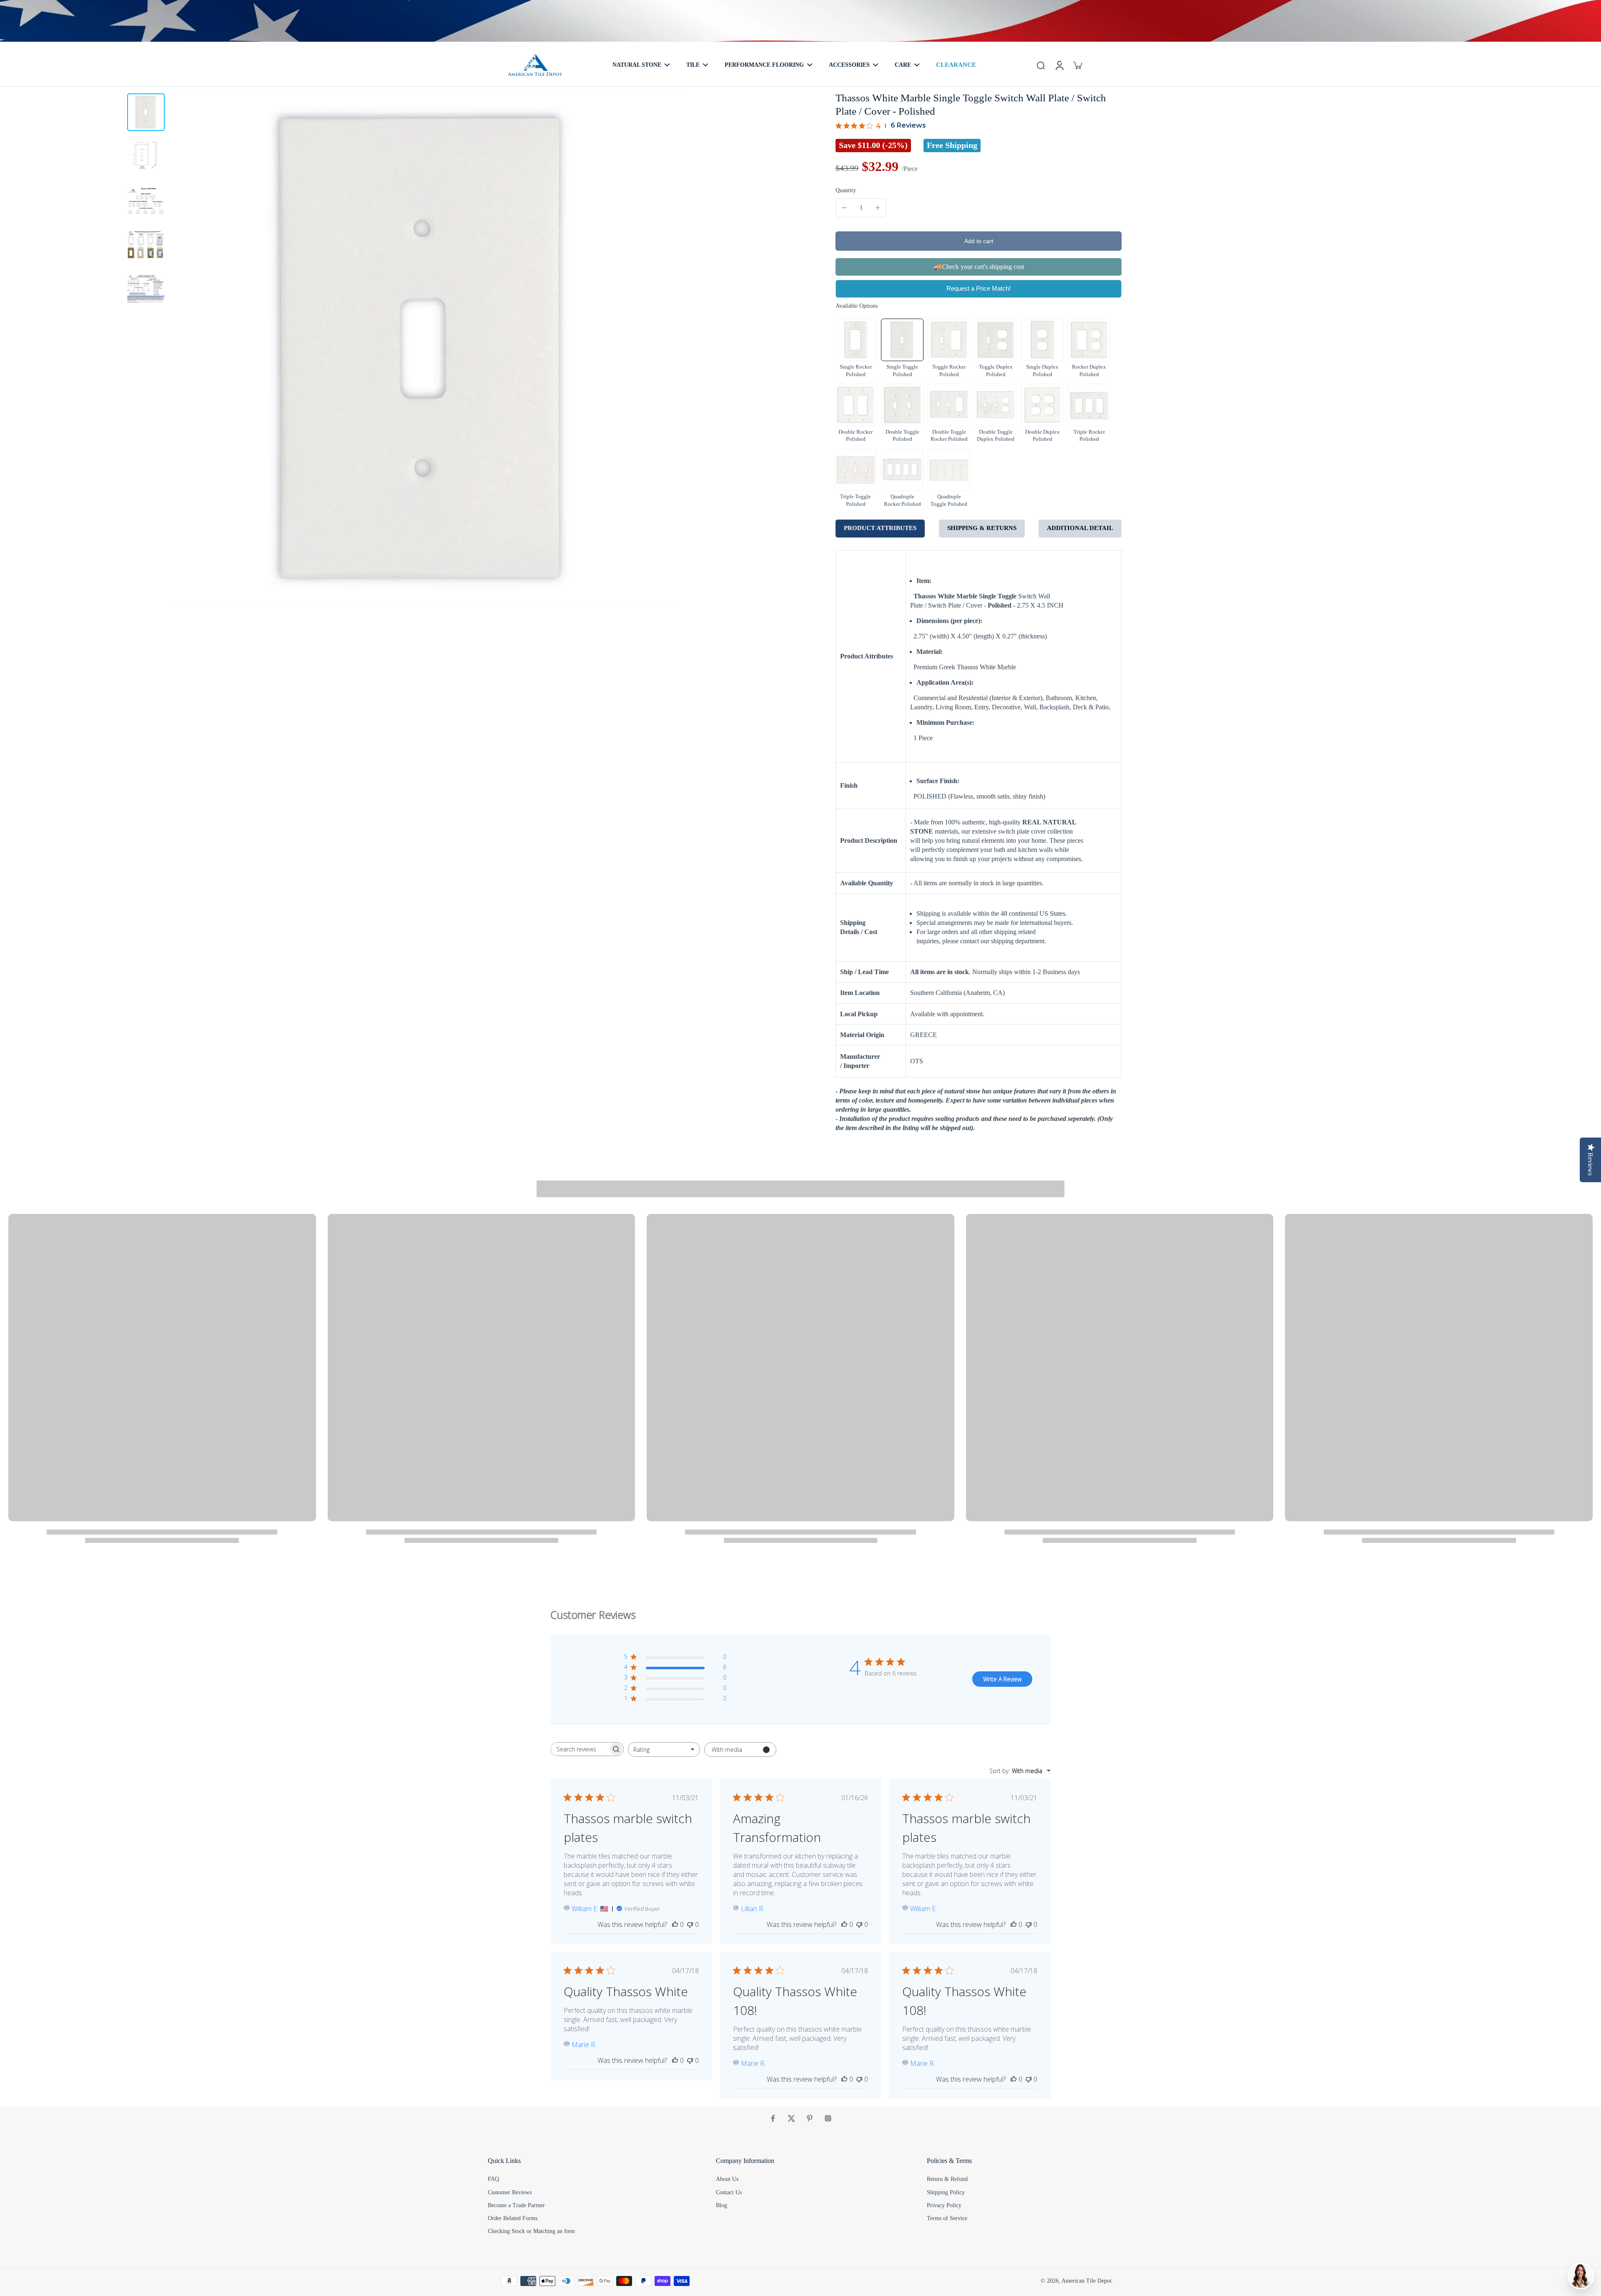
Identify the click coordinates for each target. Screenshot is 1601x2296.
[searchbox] (580, 1749)
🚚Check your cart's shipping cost (979, 267)
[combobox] (664, 1750)
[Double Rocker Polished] (856, 405)
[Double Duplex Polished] (1042, 405)
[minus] (844, 208)
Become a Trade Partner (516, 2205)
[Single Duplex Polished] (1042, 340)
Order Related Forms (513, 2218)
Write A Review (1002, 1679)
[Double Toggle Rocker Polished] (949, 405)
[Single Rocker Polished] (856, 340)
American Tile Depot (1087, 2281)
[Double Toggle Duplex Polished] (996, 405)
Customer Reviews (510, 2192)
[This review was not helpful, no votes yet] (690, 1924)
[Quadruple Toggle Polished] (949, 470)
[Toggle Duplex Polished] (996, 340)
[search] (1041, 65)
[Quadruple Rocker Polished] (902, 470)
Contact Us (729, 2192)
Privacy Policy (944, 2205)
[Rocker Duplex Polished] (1089, 340)
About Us (727, 2179)
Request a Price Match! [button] (979, 288)
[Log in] (1059, 65)
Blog (721, 2205)
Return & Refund (947, 2179)
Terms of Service (947, 2218)
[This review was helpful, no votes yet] (675, 1924)
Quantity (846, 190)
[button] (979, 241)
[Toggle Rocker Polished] (949, 340)
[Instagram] (828, 2118)
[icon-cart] (1077, 65)
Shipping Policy (946, 2192)
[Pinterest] (810, 2118)
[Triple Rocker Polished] (1089, 405)
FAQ (493, 2179)
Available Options (857, 306)
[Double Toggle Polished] (902, 405)
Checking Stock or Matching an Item (531, 2231)
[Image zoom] (425, 348)
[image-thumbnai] (146, 112)
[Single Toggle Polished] (902, 340)
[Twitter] (791, 2118)
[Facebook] (773, 2118)
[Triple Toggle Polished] (856, 470)
